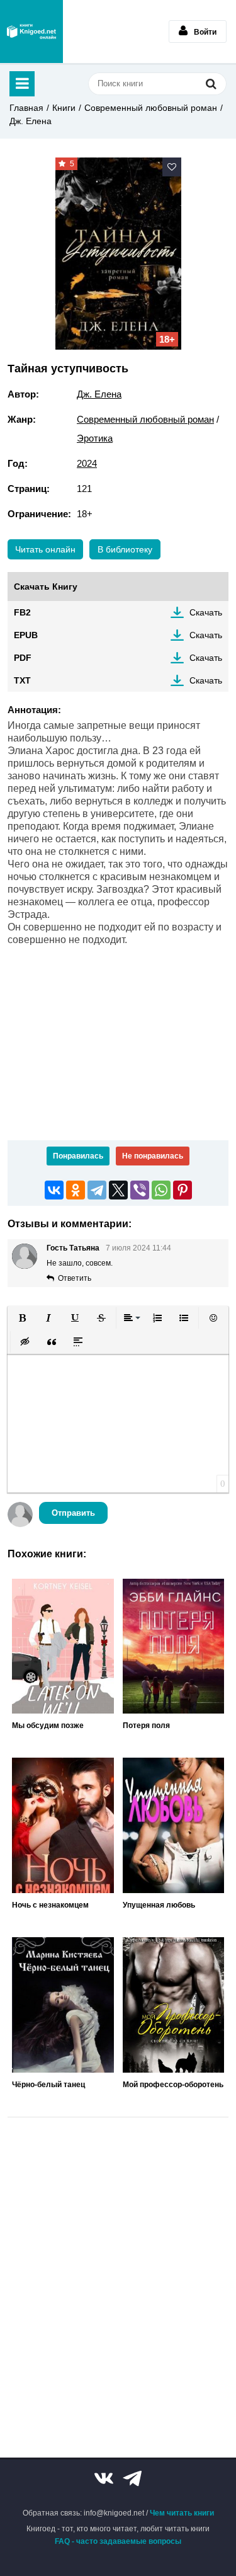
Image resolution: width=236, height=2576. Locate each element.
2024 (87, 463)
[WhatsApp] (161, 1190)
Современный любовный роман (151, 108)
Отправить (73, 1513)
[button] (22, 1318)
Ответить (75, 1278)
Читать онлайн (45, 549)
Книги (64, 108)
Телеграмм (132, 2478)
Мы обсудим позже (48, 1726)
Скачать (206, 612)
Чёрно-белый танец (48, 2085)
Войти (205, 32)
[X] (118, 1190)
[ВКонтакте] (54, 1190)
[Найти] (211, 83)
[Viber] (140, 1190)
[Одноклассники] (76, 1190)
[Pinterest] (183, 1190)
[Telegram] (97, 1190)
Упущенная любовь (159, 1905)
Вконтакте (104, 2478)
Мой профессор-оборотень (173, 2085)
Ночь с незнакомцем (50, 1905)
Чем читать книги (182, 2513)
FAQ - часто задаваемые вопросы (118, 2541)
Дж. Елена (31, 121)
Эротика (95, 438)
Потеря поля (146, 1726)
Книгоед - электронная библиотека (31, 31)
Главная (26, 108)
